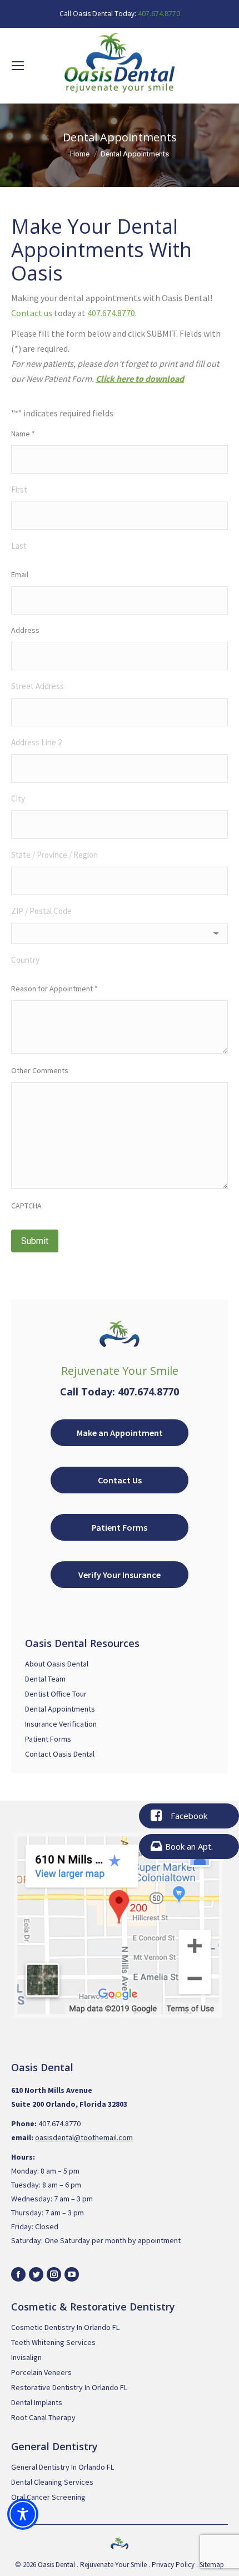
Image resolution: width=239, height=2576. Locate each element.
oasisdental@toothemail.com (84, 2137)
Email (20, 574)
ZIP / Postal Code (41, 911)
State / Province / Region (54, 855)
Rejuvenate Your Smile (113, 2565)
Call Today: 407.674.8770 (120, 1392)
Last (19, 546)
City (18, 798)
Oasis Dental (56, 2565)
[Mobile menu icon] (18, 66)
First (19, 490)
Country (25, 960)
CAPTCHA (26, 1206)
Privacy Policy (173, 2565)
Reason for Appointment (54, 989)
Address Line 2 (36, 742)
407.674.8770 (159, 14)
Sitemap (212, 2565)
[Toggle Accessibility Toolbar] (23, 2514)
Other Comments (40, 1070)
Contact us (32, 313)
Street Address (38, 686)
